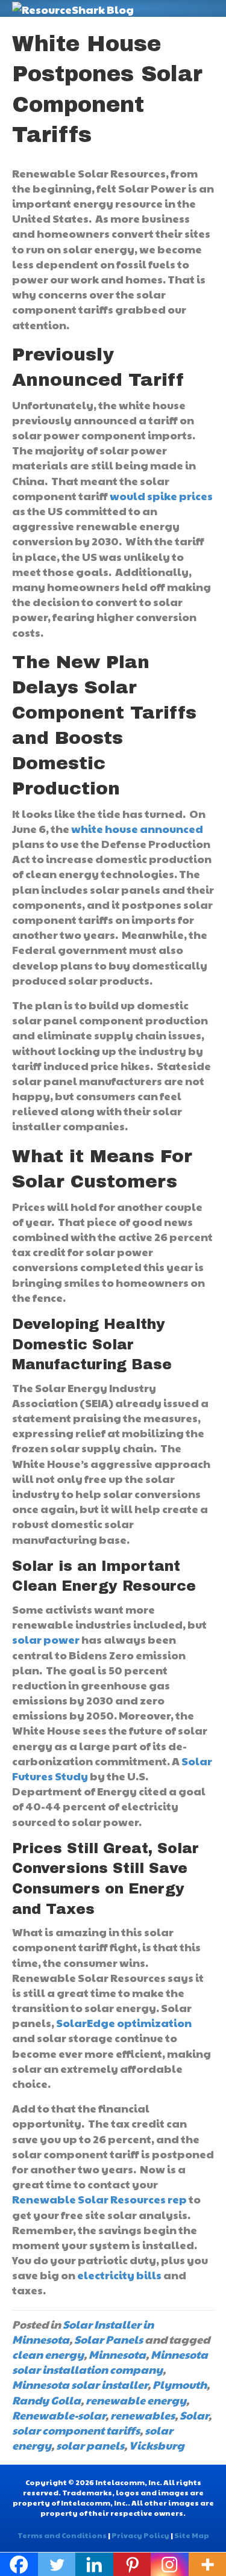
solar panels (90, 2445)
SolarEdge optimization (124, 2023)
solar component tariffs (76, 2430)
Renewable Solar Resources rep (99, 2199)
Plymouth (180, 2384)
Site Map (192, 2535)
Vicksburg (157, 2445)
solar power (46, 1639)
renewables (143, 2415)
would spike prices (161, 496)
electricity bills (119, 2275)
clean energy (48, 2354)
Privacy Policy (140, 2535)
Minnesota (117, 2354)
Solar (194, 2415)
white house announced (137, 828)
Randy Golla (46, 2400)
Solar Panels (108, 2339)
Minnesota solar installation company (110, 2362)
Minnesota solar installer (80, 2384)
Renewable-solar (59, 2415)
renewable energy (136, 2400)
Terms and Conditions (62, 2535)
